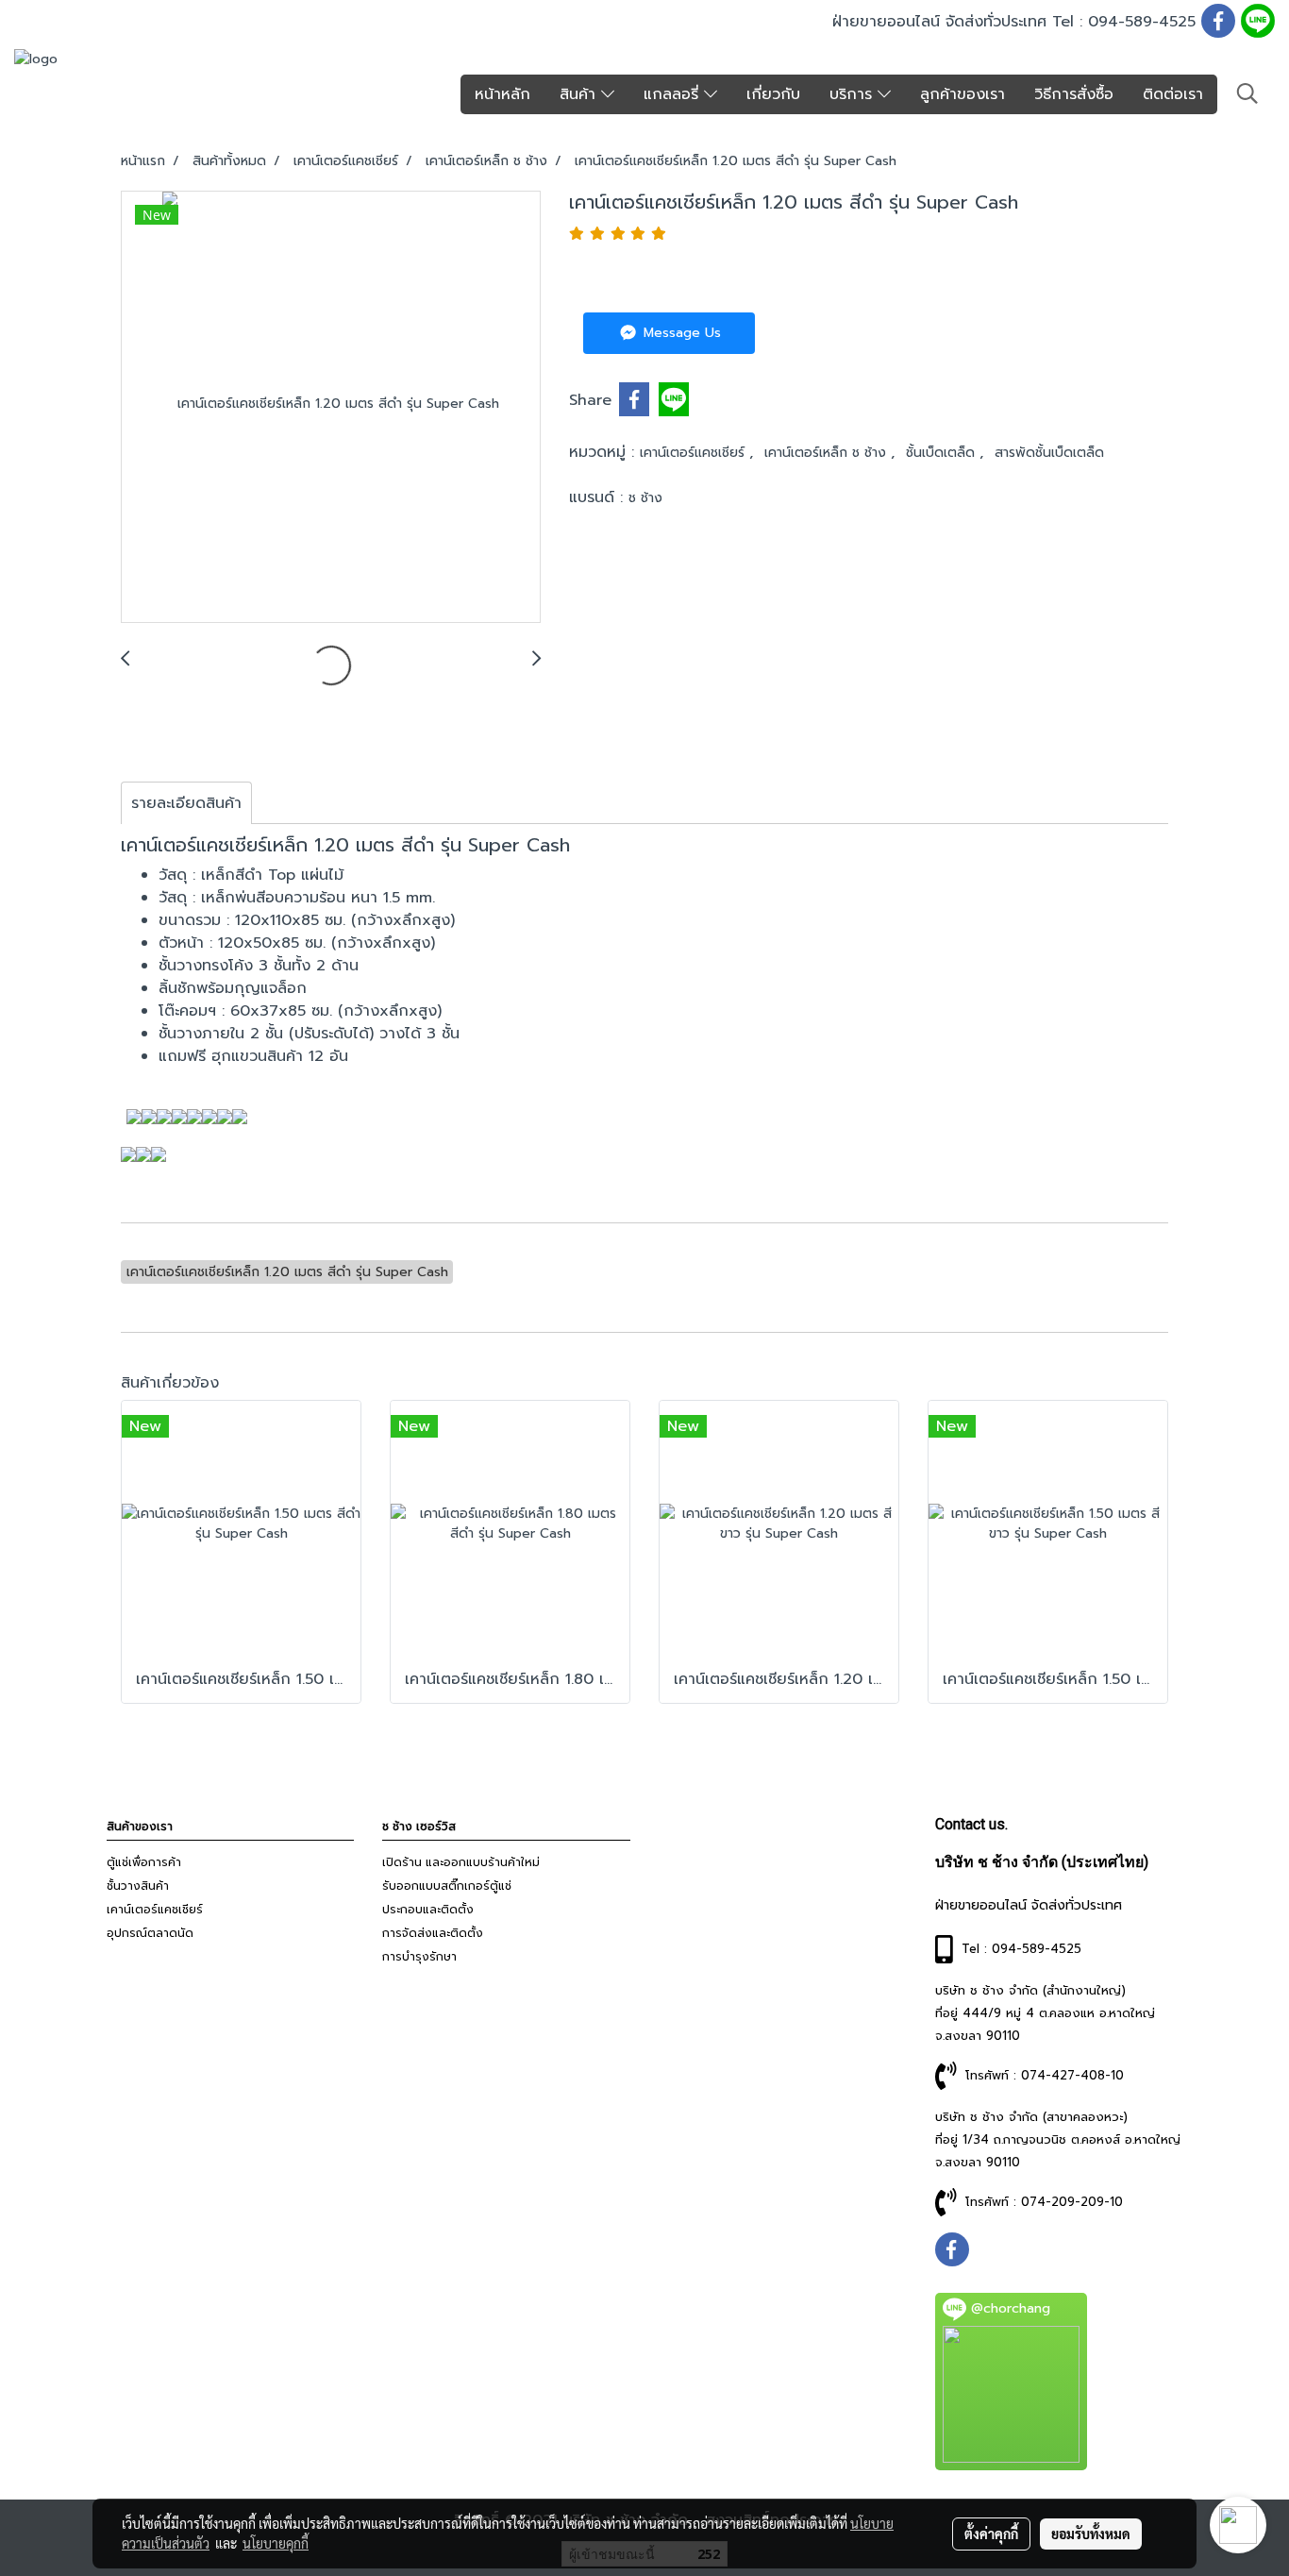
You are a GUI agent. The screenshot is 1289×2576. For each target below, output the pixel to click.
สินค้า (580, 94)
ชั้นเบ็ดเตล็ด (943, 453)
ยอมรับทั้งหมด (1091, 2534)
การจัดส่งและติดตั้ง (433, 1933)
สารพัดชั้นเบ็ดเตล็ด (1049, 453)
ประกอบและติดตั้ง (428, 1910)
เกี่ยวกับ (773, 94)
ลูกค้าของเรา (963, 94)
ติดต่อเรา (1173, 94)
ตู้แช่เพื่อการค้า (144, 1862)
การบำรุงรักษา (419, 1957)
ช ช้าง (645, 498)
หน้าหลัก (502, 94)
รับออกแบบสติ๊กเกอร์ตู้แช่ (447, 1886)
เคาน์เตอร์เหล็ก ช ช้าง (828, 453)
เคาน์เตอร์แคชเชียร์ (695, 453)
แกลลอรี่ (674, 94)
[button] (1247, 93)
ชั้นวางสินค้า (138, 1886)
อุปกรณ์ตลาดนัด (150, 1933)
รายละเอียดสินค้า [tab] (186, 803)
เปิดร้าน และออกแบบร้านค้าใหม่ (461, 1862)
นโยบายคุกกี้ (276, 2543)
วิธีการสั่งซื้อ (1074, 94)
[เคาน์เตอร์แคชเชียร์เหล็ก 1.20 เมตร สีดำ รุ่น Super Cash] (331, 408)
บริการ (854, 94)
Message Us (680, 333)
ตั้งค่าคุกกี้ (991, 2534)
